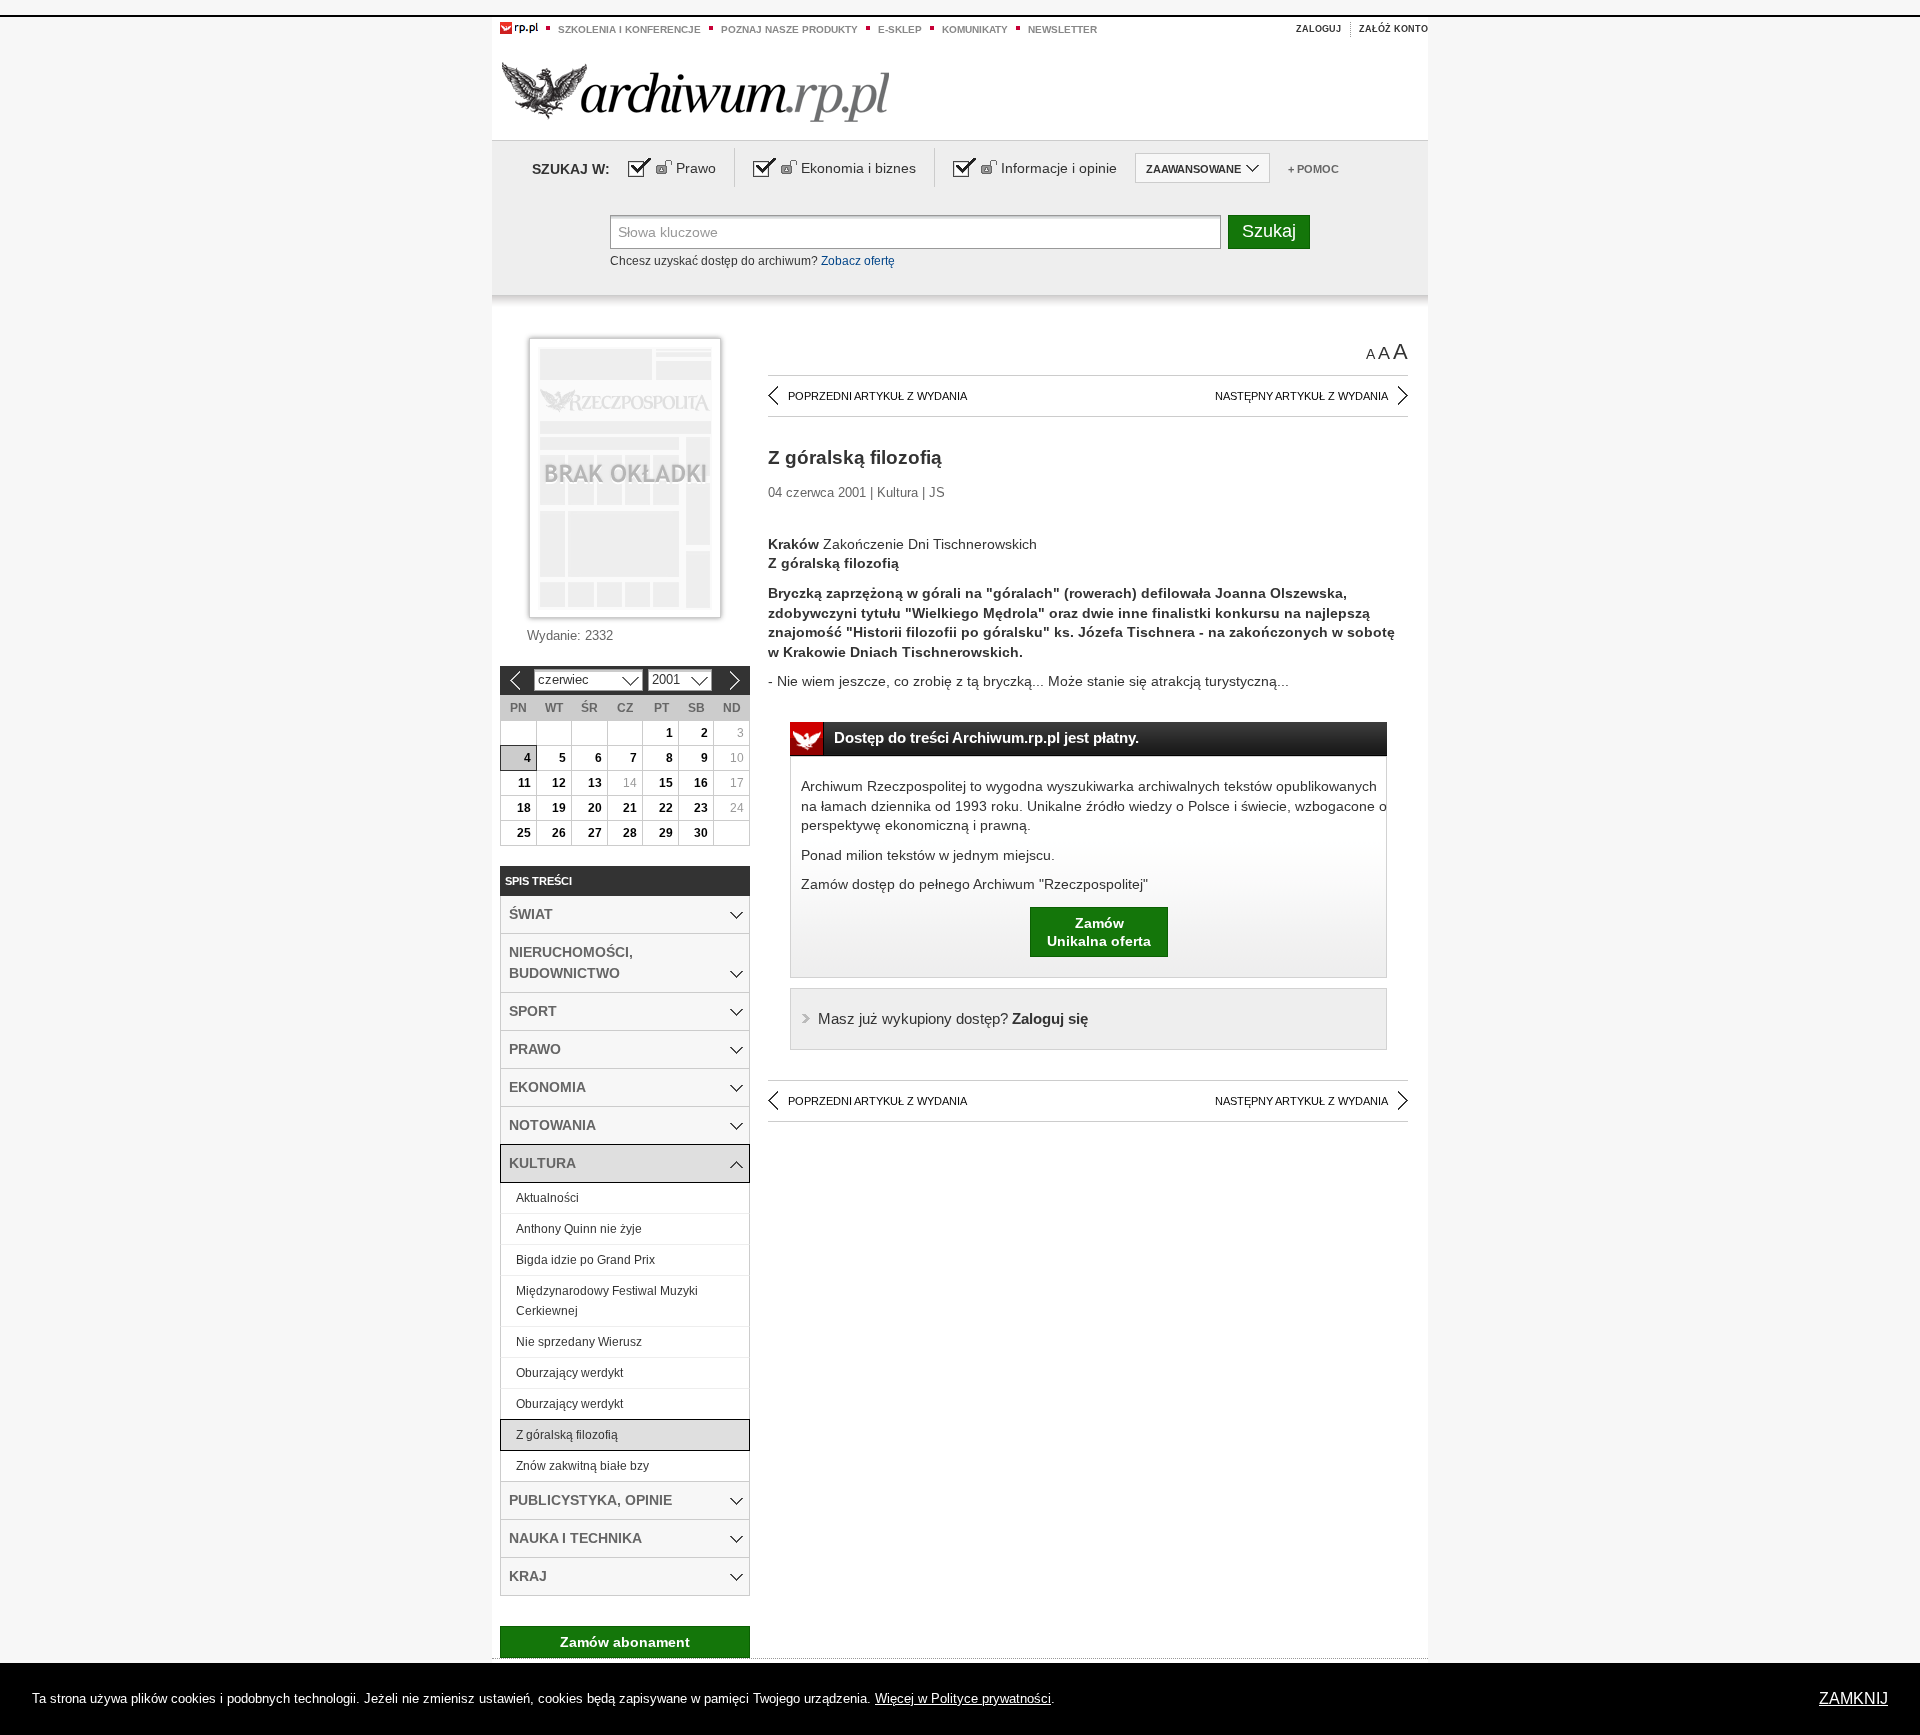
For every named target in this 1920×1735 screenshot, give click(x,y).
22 (666, 808)
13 (595, 783)
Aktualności (547, 1198)
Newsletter (1062, 29)
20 (595, 808)
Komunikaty (975, 29)
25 (524, 833)
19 (559, 808)
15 (666, 783)
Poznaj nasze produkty (789, 29)
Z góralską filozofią (567, 1435)
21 (630, 808)
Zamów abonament (625, 1642)
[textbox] (915, 232)
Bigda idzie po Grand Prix (585, 1260)
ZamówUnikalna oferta (1099, 932)
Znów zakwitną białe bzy (582, 1466)
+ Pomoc (1313, 169)
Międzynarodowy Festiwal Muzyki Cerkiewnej (607, 1301)
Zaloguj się (953, 1018)
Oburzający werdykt (569, 1373)
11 (524, 783)
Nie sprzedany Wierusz (579, 1342)
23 (701, 808)
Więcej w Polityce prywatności (963, 1698)
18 (524, 808)
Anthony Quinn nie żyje (579, 1229)
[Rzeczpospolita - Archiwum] (695, 91)
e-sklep (900, 29)
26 (559, 833)
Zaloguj (1318, 29)
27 (595, 833)
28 (630, 833)
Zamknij (1853, 1698)
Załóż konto (1393, 29)
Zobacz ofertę (858, 261)
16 (701, 783)
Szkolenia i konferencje (629, 29)
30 (701, 833)
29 (666, 833)
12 (559, 783)
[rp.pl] (519, 27)
